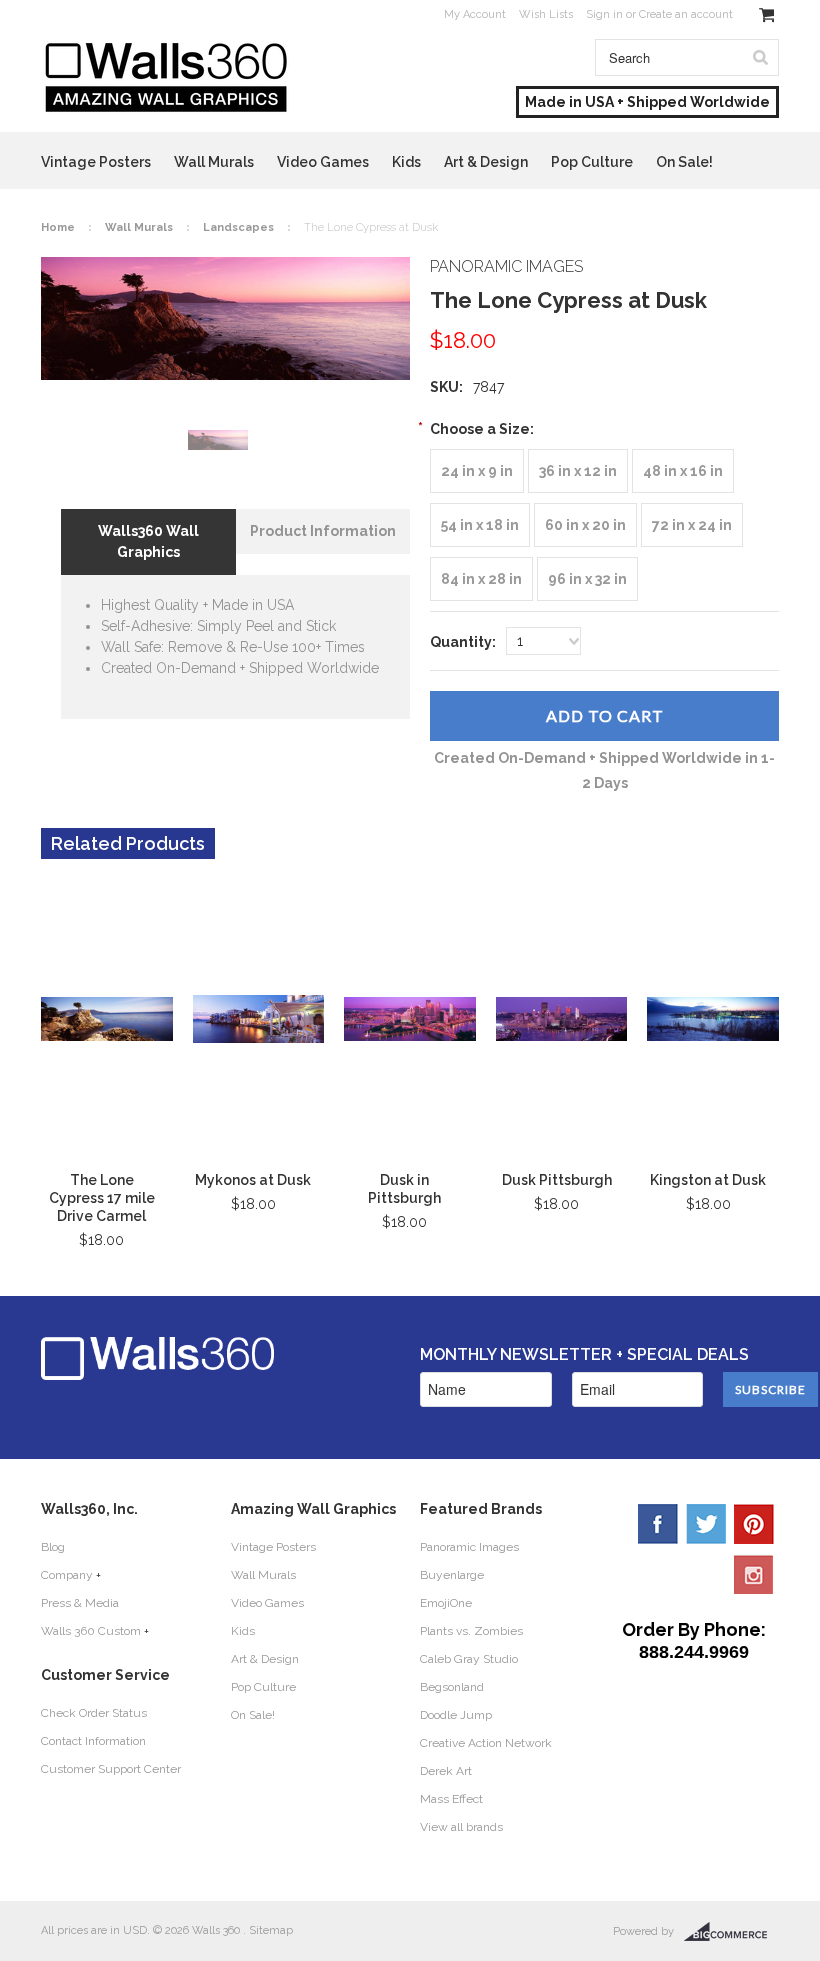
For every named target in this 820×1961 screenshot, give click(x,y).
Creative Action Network (486, 1743)
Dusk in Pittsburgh (404, 1189)
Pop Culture (592, 162)
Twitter (706, 1524)
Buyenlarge (452, 1575)
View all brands (461, 1827)
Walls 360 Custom (91, 1631)
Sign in (604, 14)
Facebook (658, 1524)
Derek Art (446, 1771)
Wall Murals (214, 162)
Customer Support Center (111, 1769)
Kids (406, 162)
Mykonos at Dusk (253, 1180)
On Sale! (684, 162)
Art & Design (486, 162)
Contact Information (93, 1741)
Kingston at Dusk (708, 1180)
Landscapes (238, 227)
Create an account (686, 14)
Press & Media (80, 1603)
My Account (475, 14)
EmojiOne (446, 1603)
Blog (53, 1547)
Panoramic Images (469, 1547)
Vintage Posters (96, 162)
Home (58, 227)
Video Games (323, 162)
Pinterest (754, 1524)
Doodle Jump (456, 1715)
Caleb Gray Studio (469, 1659)
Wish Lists (546, 14)
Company (67, 1575)
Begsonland (452, 1687)
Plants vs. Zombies (471, 1631)
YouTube (754, 1574)
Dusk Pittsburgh (557, 1180)
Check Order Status (94, 1713)
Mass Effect (451, 1799)
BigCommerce (731, 1932)
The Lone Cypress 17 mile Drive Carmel (102, 1198)
